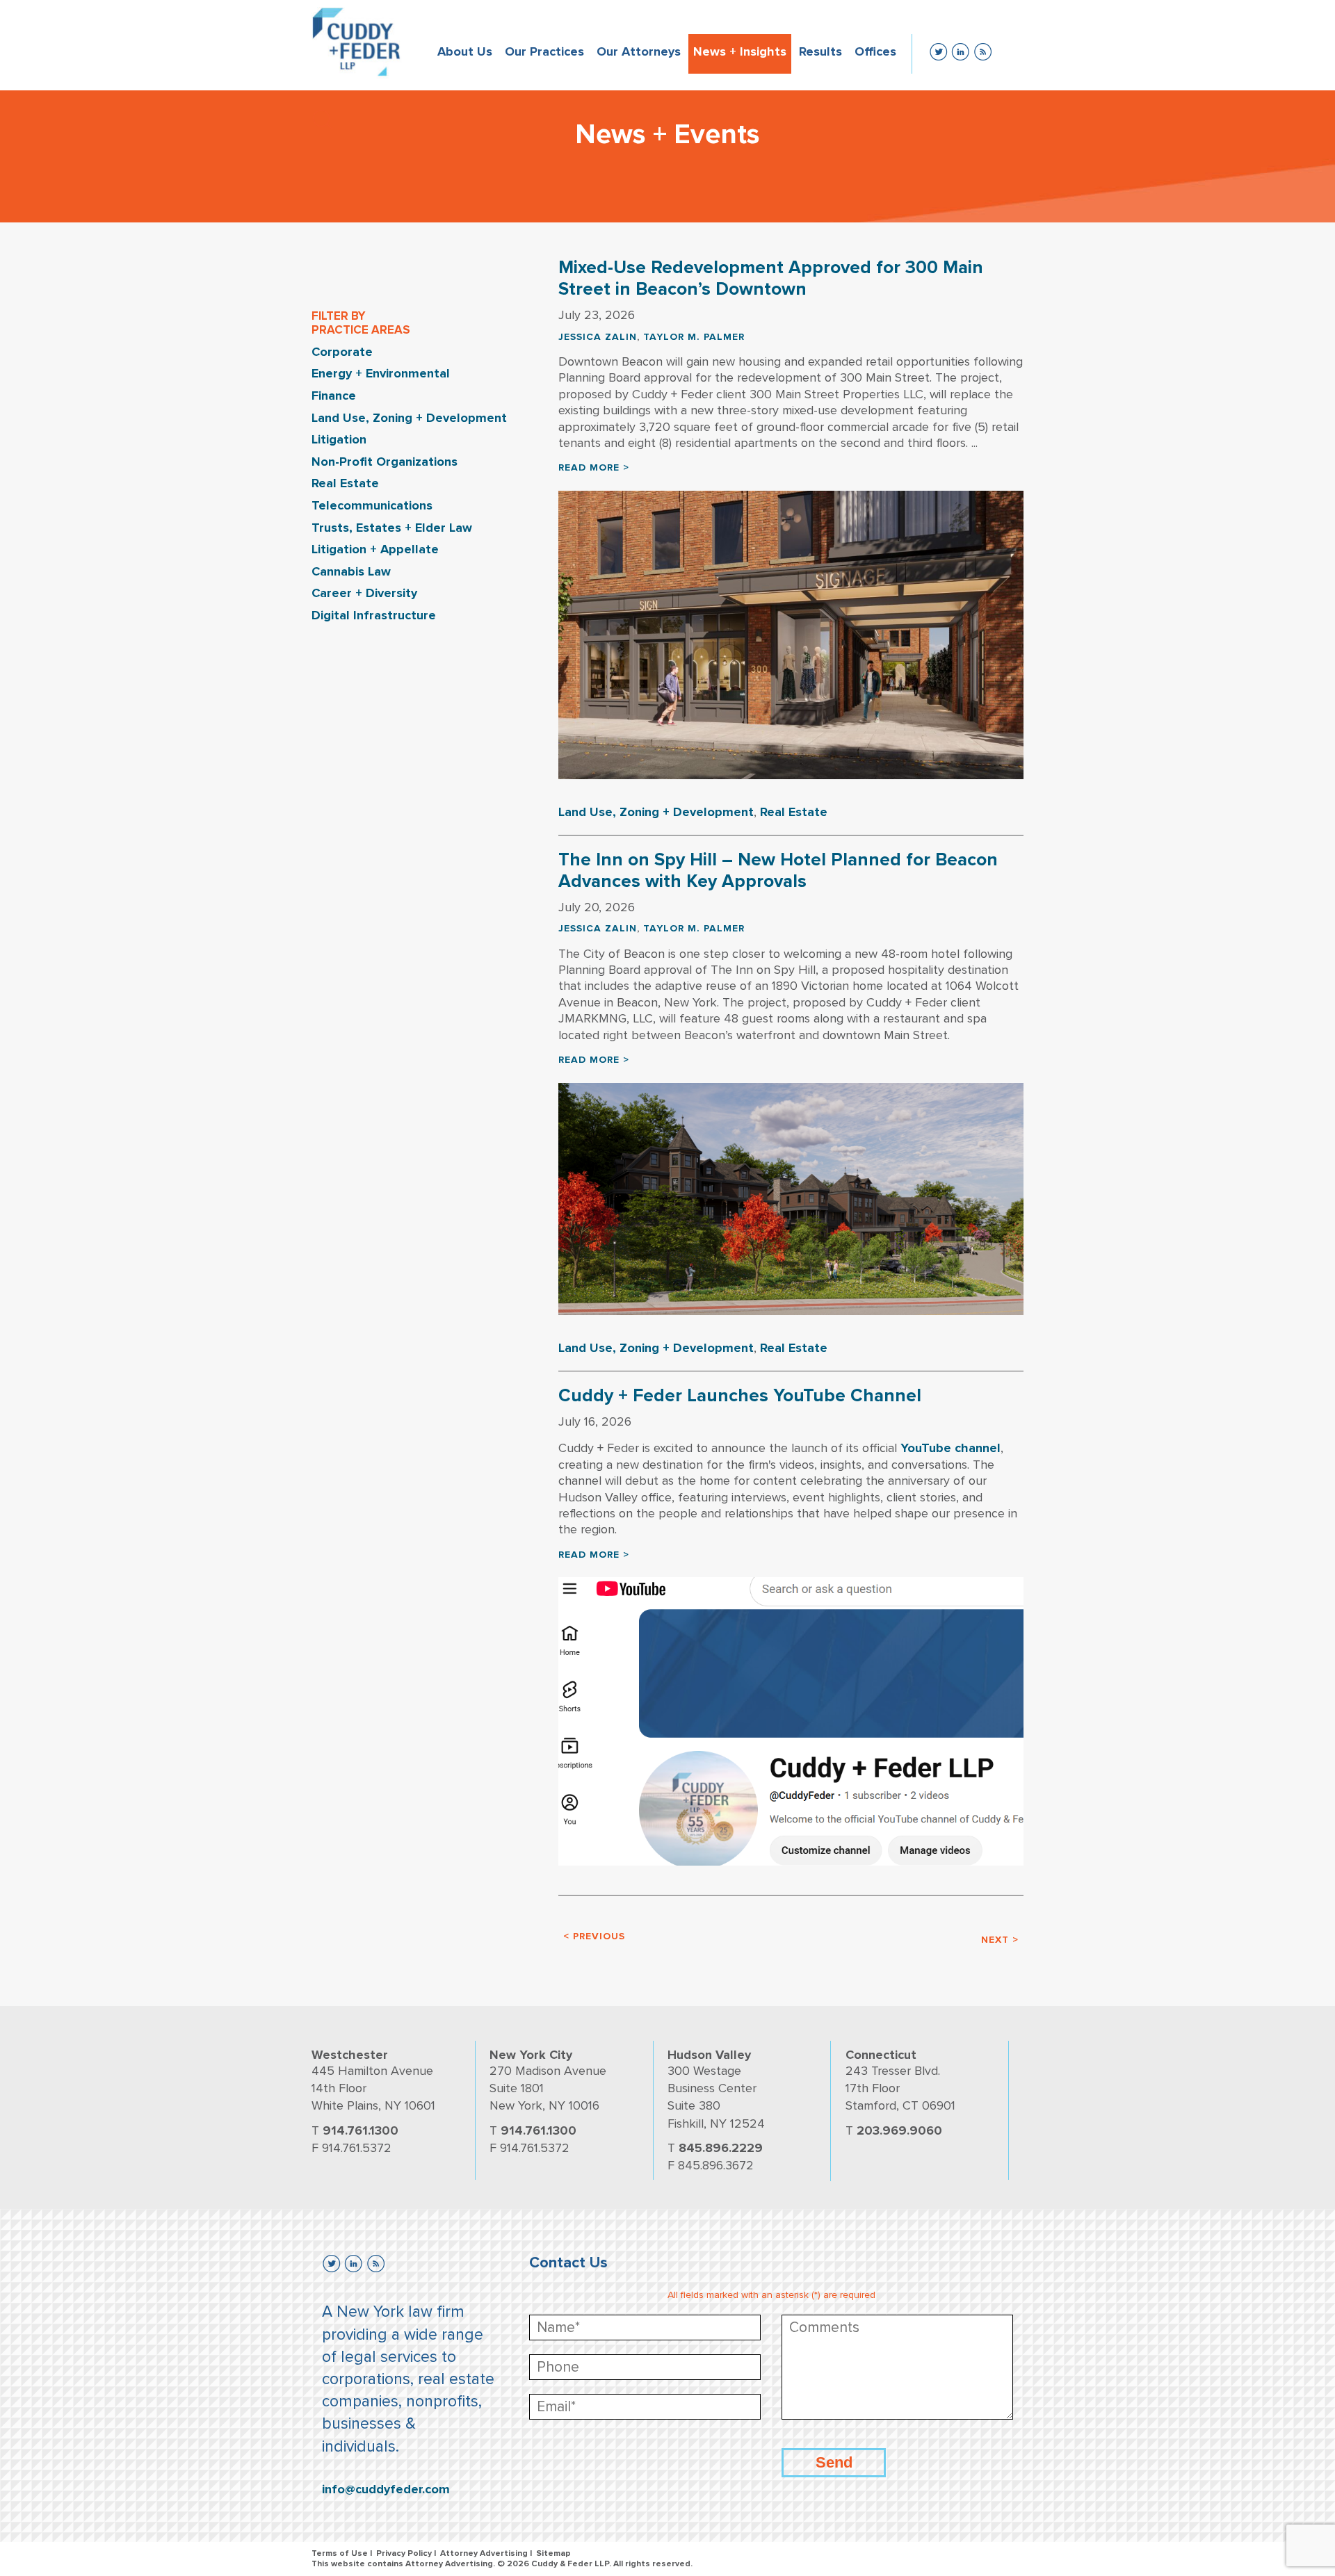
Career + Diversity (364, 593)
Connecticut (881, 2055)
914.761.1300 (361, 2130)
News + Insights (740, 51)
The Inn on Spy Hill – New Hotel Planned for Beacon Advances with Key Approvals (778, 871)
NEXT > (1000, 1940)
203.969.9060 (899, 2130)
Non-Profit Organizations (385, 462)
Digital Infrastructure (374, 615)
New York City (531, 2055)
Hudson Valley (709, 2055)
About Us (465, 51)
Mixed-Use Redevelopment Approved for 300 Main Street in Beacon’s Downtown (771, 278)
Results (820, 51)
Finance (334, 396)
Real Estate (345, 483)
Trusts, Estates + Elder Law (392, 528)
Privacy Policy (404, 2553)
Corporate (342, 352)
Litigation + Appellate (375, 549)
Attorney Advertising (484, 2553)
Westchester (350, 2055)
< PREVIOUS (594, 1936)
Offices (875, 51)
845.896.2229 (721, 2148)
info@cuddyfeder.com (386, 2489)
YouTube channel (950, 1448)
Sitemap (553, 2553)
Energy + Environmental (381, 373)
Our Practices (544, 51)
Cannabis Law (351, 571)
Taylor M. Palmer (694, 337)
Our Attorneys (639, 51)
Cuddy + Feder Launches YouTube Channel (740, 1396)
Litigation (339, 439)
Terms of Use (340, 2553)
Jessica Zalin (598, 337)
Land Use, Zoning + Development (409, 418)
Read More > (594, 467)
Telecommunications (372, 505)
